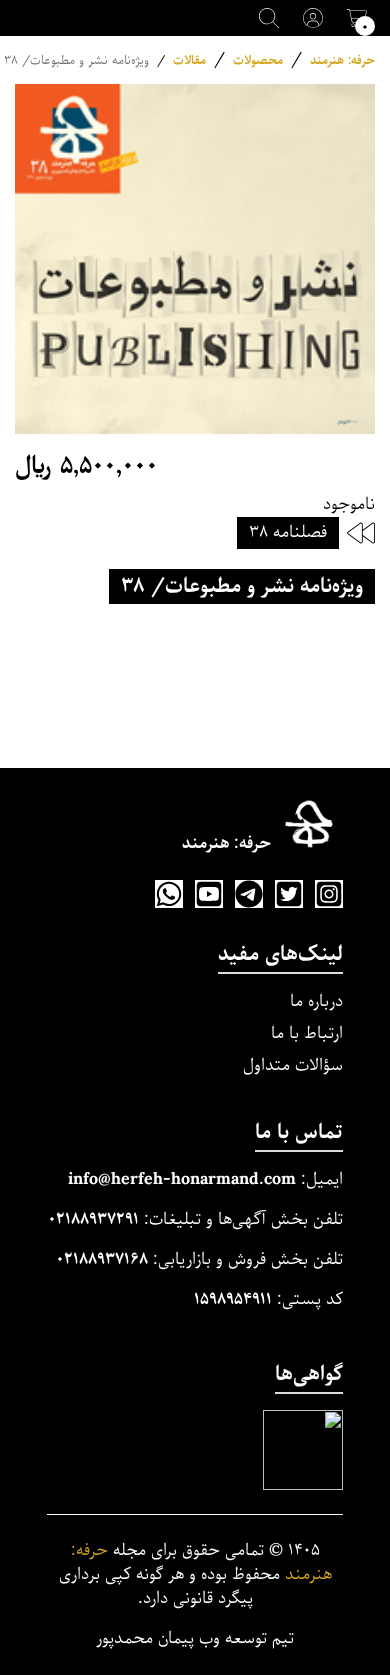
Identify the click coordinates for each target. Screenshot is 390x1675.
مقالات (189, 60)
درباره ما (316, 1001)
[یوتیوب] (209, 894)
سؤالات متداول (293, 1065)
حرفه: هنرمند (342, 60)
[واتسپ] (169, 894)
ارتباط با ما (307, 1033)
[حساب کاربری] (313, 18)
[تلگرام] (249, 894)
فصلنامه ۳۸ (288, 532)
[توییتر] (289, 894)
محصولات (258, 60)
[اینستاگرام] (329, 894)
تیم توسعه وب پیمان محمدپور (195, 1639)
